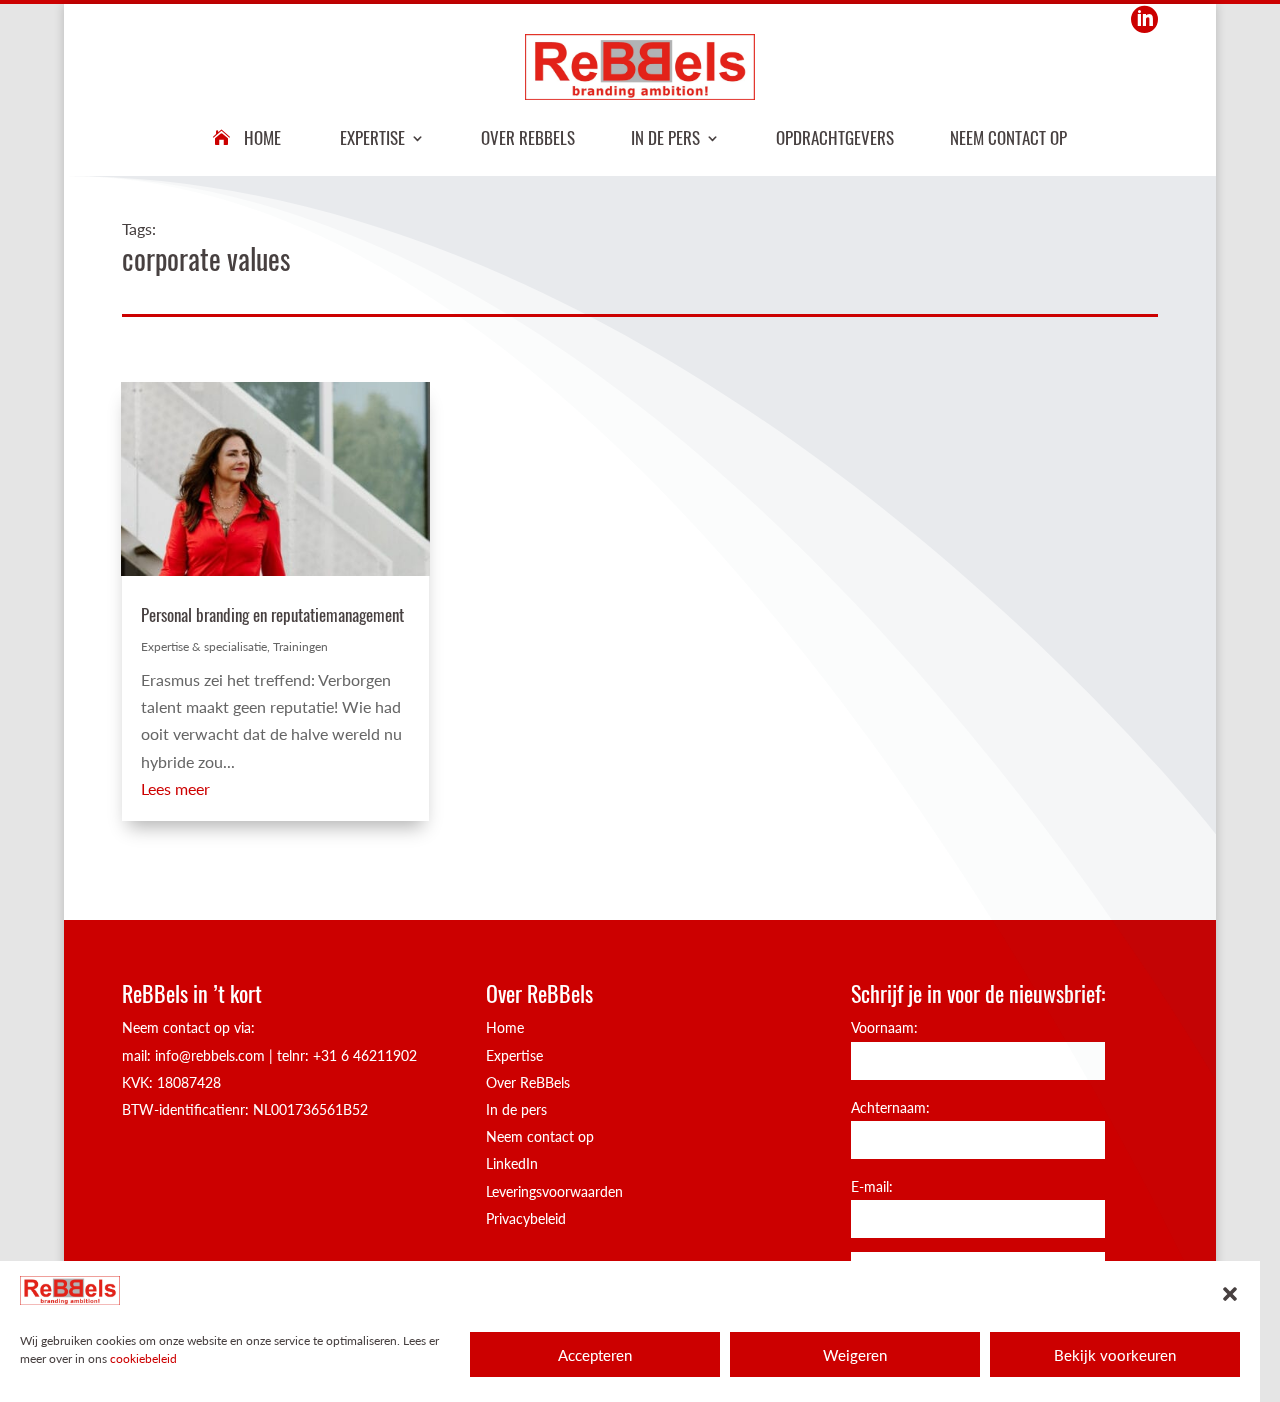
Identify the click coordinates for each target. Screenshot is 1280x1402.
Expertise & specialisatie (204, 646)
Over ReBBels (528, 137)
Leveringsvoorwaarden (554, 1191)
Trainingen (300, 646)
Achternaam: (890, 1107)
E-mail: (872, 1186)
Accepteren (595, 1355)
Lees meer (175, 788)
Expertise (372, 137)
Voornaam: (884, 1027)
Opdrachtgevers (835, 137)
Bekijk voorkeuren (1115, 1355)
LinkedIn (512, 1163)
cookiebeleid (143, 1358)
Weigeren (855, 1355)
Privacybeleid (526, 1218)
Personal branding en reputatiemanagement (272, 614)
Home (262, 137)
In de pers (665, 137)
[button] (1230, 1294)
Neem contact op (1008, 137)
